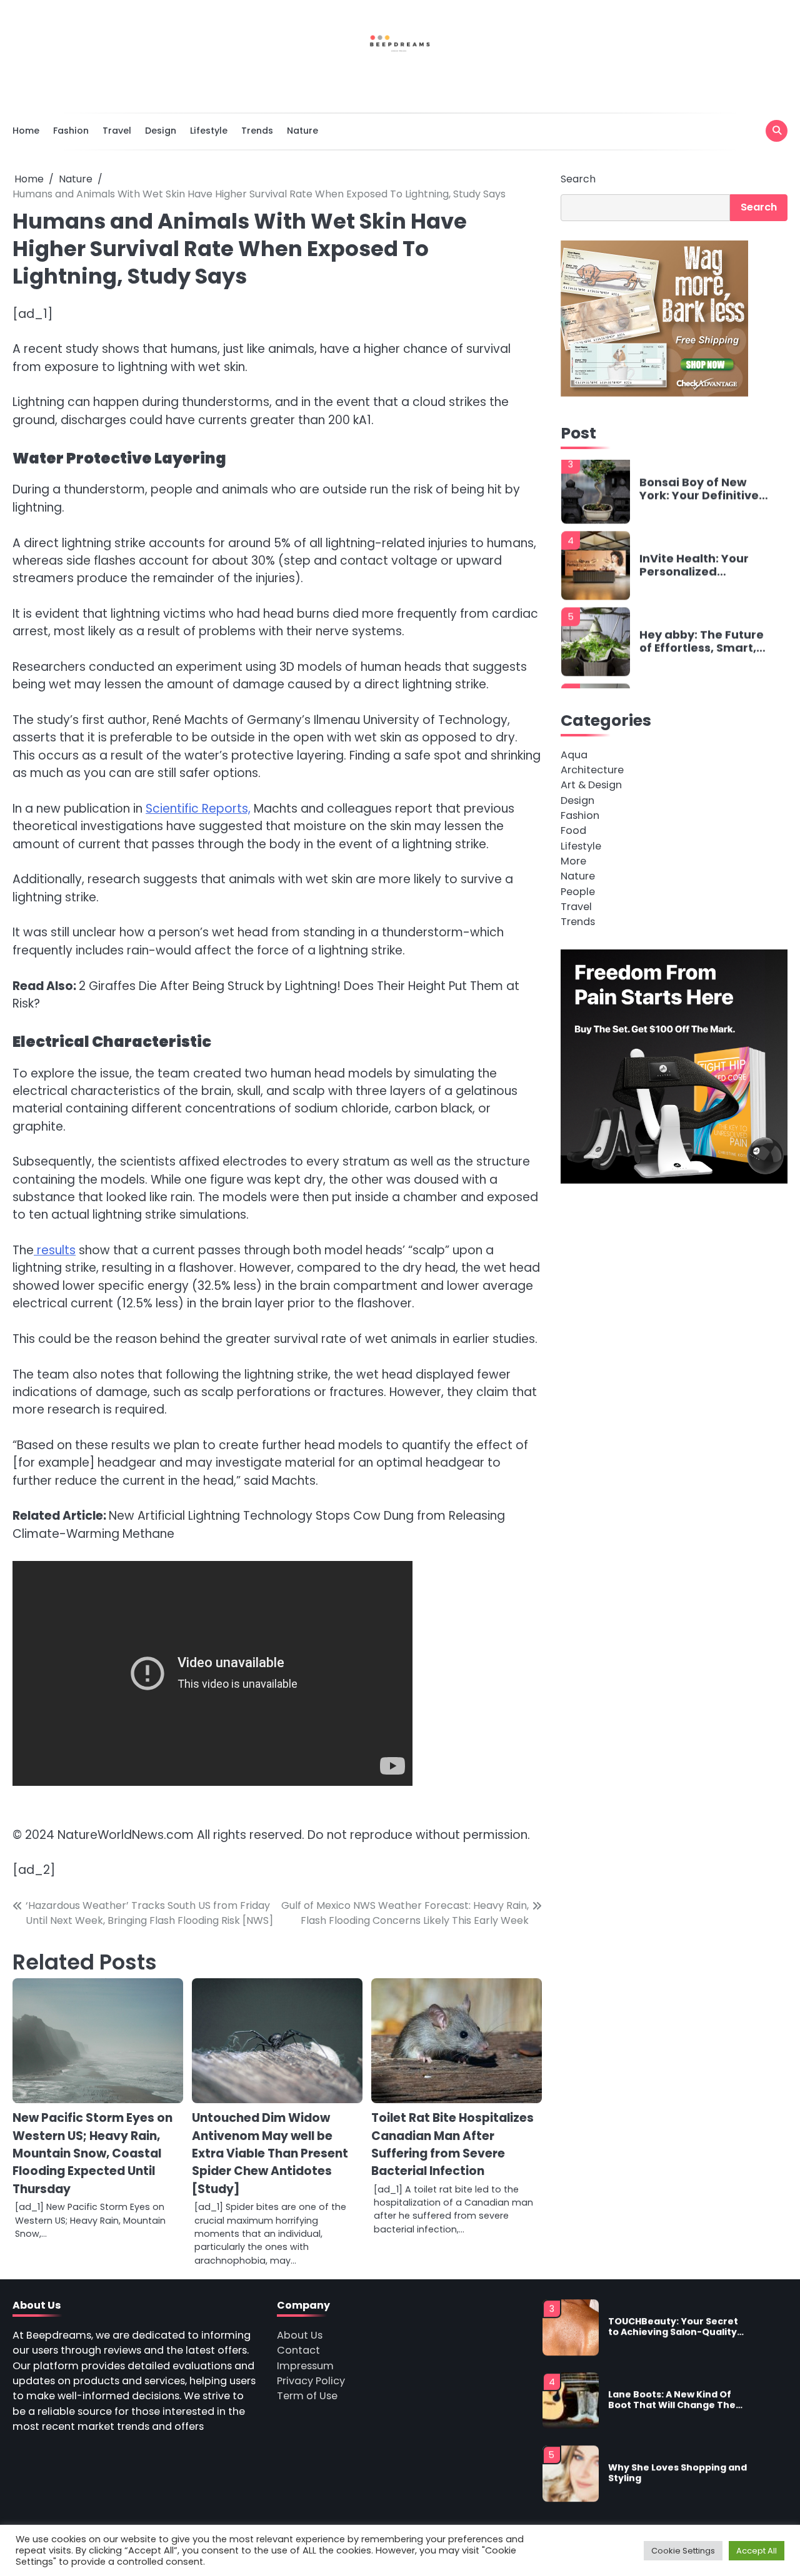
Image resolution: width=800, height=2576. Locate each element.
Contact (298, 2350)
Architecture (592, 770)
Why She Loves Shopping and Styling (677, 2404)
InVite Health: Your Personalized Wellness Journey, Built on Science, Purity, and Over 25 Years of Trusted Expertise (696, 494)
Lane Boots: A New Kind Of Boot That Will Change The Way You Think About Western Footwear (672, 2331)
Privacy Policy (311, 2381)
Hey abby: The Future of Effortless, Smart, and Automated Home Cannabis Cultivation (702, 571)
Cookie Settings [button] (683, 2551)
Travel (117, 131)
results (55, 1250)
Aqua (574, 754)
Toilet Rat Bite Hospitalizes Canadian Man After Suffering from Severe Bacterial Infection (452, 2144)
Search (578, 179)
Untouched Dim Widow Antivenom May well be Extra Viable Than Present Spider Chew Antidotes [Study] (270, 2153)
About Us (300, 2335)
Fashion (71, 131)
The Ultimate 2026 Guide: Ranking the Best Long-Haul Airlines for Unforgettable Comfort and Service (701, 647)
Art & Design (591, 785)
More (573, 861)
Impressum (305, 2366)
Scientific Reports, (198, 809)
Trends (257, 131)
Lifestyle (209, 131)
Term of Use (307, 2396)
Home (26, 131)
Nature (302, 131)
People (578, 891)
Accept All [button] (757, 2551)
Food (573, 830)
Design (161, 131)
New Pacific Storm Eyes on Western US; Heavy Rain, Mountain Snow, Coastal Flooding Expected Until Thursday (92, 2153)
